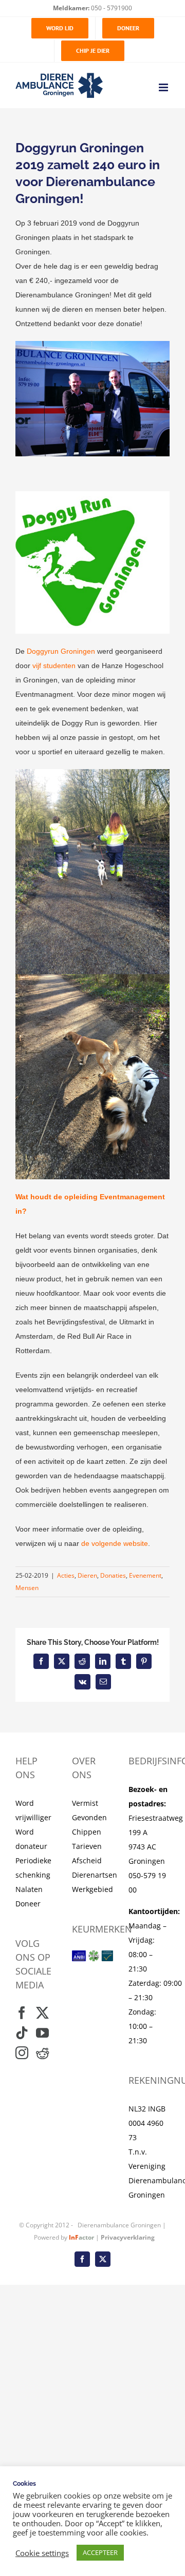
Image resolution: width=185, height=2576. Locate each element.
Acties (66, 1575)
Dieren (87, 1575)
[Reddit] (42, 2053)
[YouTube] (42, 2033)
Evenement (145, 1575)
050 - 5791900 (111, 8)
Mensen (27, 1588)
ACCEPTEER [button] (100, 2552)
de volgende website (115, 1543)
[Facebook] (22, 2013)
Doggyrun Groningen (61, 651)
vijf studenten (54, 666)
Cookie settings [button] (42, 2553)
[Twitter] (42, 2013)
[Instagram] (22, 2053)
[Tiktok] (22, 2033)
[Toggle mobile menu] (164, 87)
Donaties (113, 1575)
